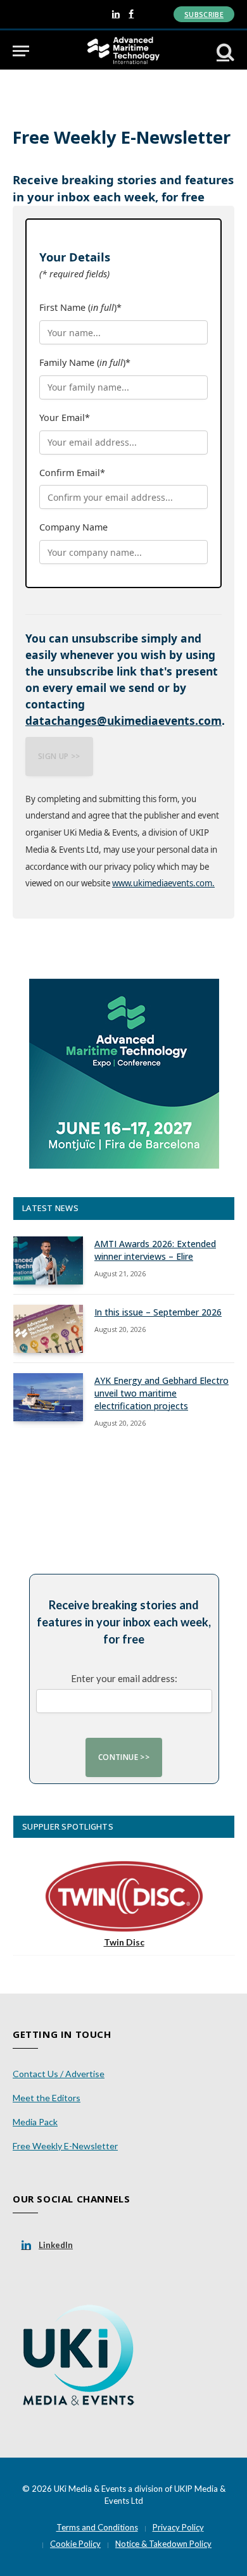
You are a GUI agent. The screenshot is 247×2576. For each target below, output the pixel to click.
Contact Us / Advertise (59, 2074)
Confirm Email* (72, 473)
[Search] (224, 51)
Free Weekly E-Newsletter (65, 2146)
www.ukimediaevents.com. (163, 883)
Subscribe (204, 14)
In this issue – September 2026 (158, 1312)
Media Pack (35, 2122)
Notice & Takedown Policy (163, 2544)
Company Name (73, 527)
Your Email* (65, 418)
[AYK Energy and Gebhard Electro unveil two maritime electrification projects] (48, 1397)
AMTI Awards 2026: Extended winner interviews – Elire (155, 1250)
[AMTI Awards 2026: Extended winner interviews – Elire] (48, 1260)
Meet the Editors (47, 2098)
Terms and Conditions (97, 2527)
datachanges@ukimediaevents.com (123, 720)
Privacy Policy (178, 2527)
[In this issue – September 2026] (48, 1329)
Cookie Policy (75, 2544)
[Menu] (21, 51)
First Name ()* (80, 307)
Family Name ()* (85, 362)
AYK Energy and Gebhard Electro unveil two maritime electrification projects (161, 1393)
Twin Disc (124, 1942)
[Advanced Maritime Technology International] (123, 51)
